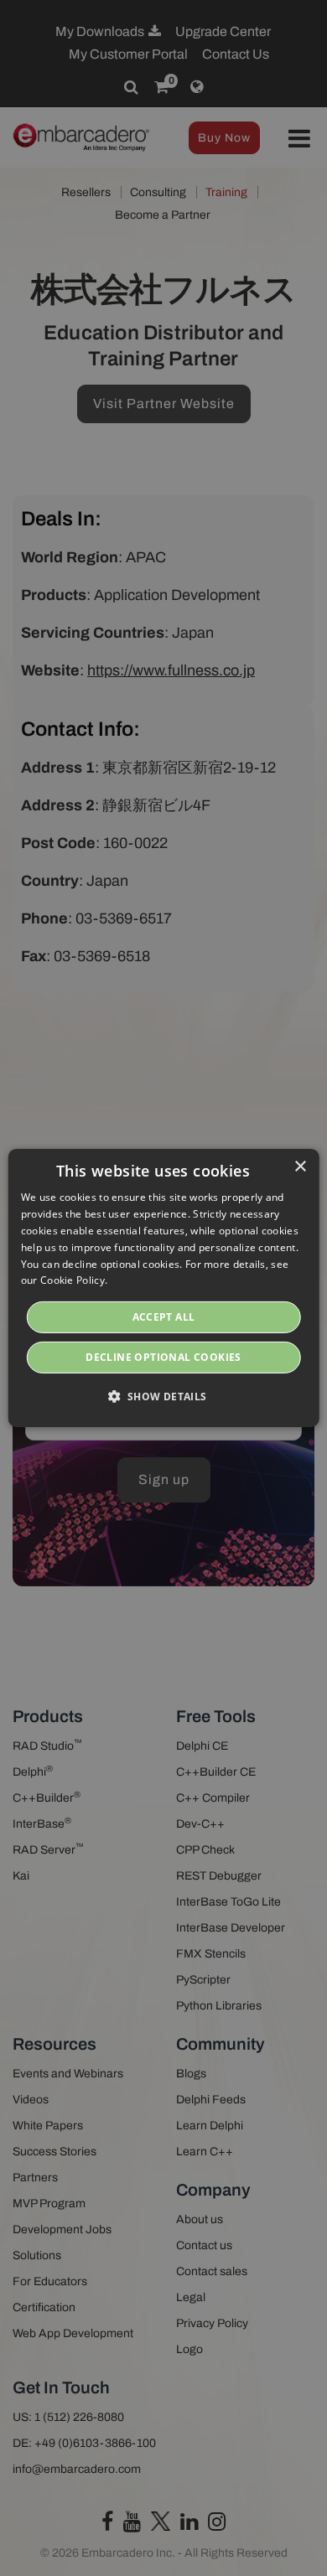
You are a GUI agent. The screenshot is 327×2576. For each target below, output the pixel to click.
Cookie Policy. (74, 1280)
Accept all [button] (164, 1317)
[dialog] (164, 1288)
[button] (163, 1396)
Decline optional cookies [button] (163, 1357)
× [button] (300, 1167)
